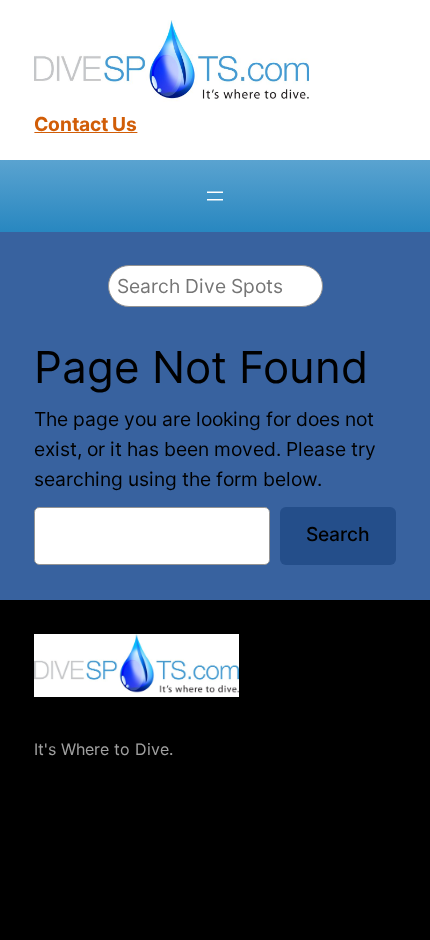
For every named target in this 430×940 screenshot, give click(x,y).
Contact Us (85, 124)
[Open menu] (215, 196)
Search (338, 534)
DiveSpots (74, 716)
